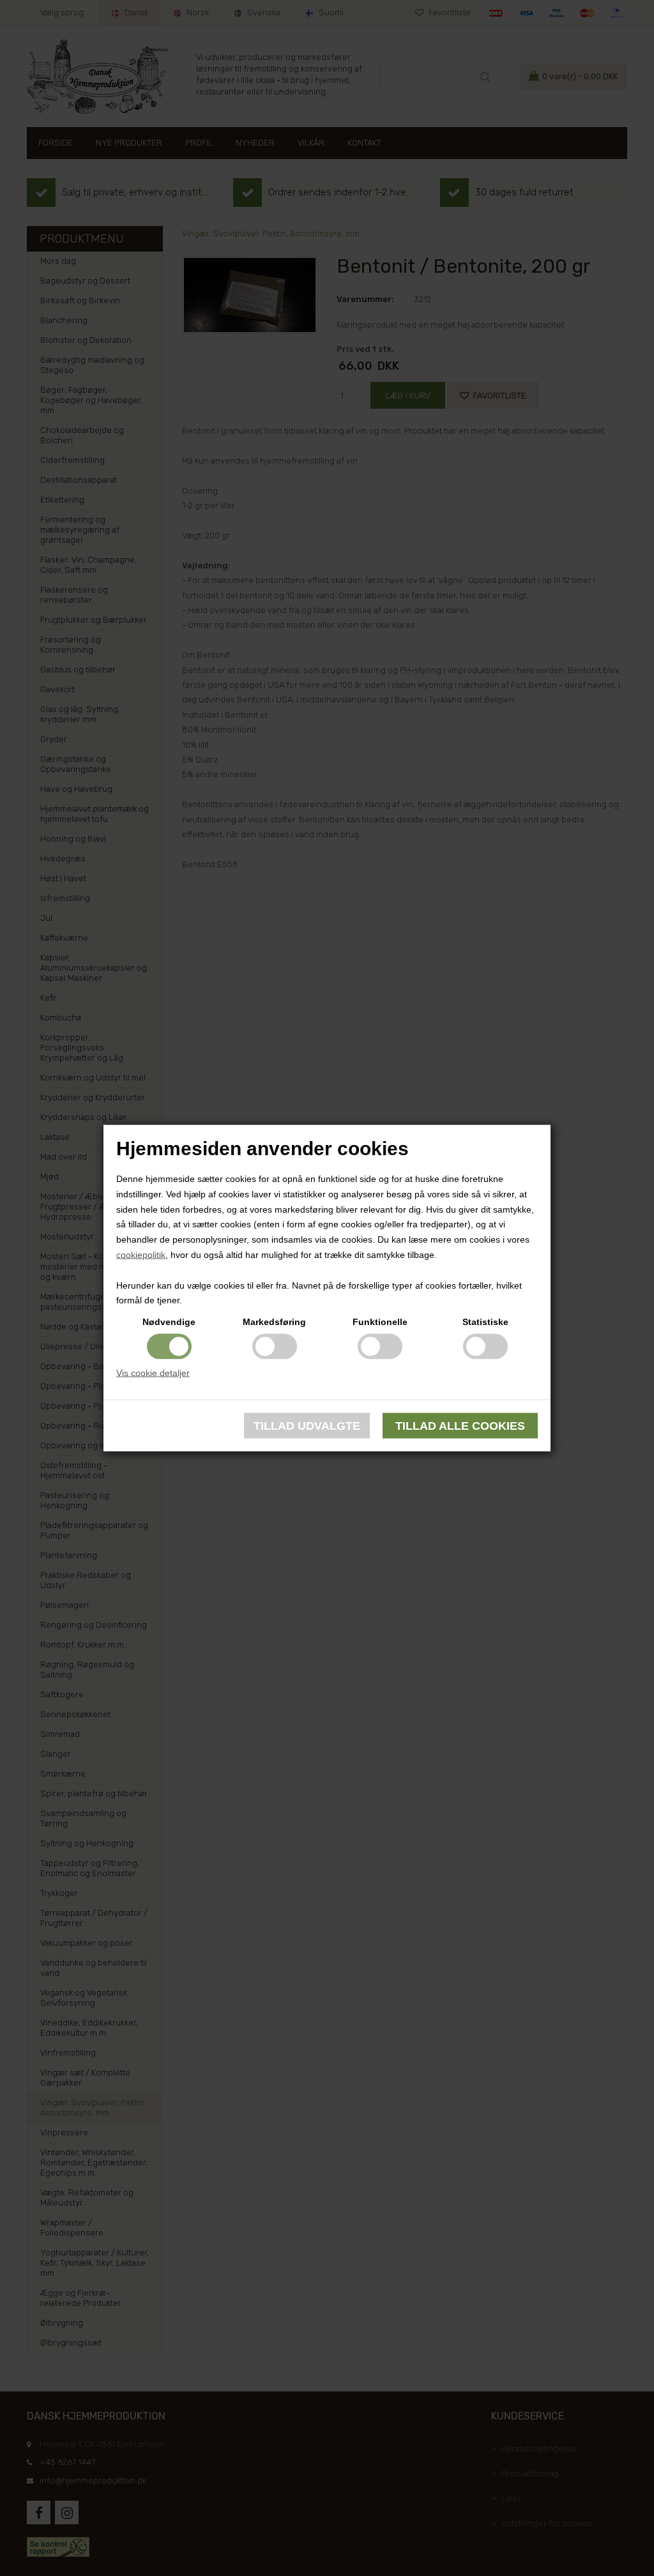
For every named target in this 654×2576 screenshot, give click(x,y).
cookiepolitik (141, 1255)
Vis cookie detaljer (153, 1373)
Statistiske (485, 1322)
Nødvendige (169, 1322)
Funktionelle (380, 1322)
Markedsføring (274, 1322)
